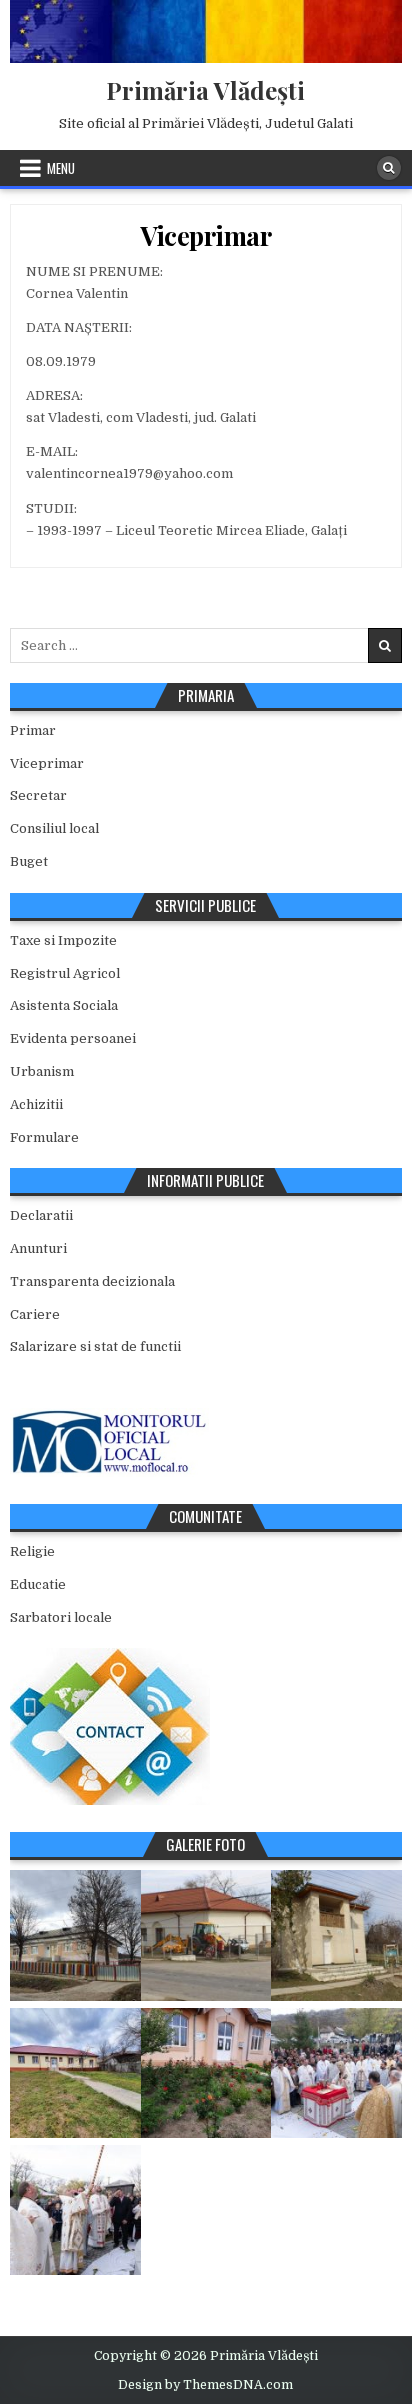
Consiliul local (54, 828)
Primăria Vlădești (205, 90)
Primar (33, 730)
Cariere (35, 1314)
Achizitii (36, 1104)
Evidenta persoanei (73, 1038)
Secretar (38, 795)
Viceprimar (205, 235)
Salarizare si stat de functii (95, 1346)
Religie (32, 1551)
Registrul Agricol (65, 973)
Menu (61, 168)
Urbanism (42, 1071)
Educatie (38, 1584)
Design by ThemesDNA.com (205, 2385)
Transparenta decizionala (92, 1281)
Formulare (44, 1137)
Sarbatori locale (61, 1617)
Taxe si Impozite (63, 940)
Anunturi (38, 1248)
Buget (29, 861)
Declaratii (41, 1215)
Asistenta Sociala (64, 1005)
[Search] (389, 168)
